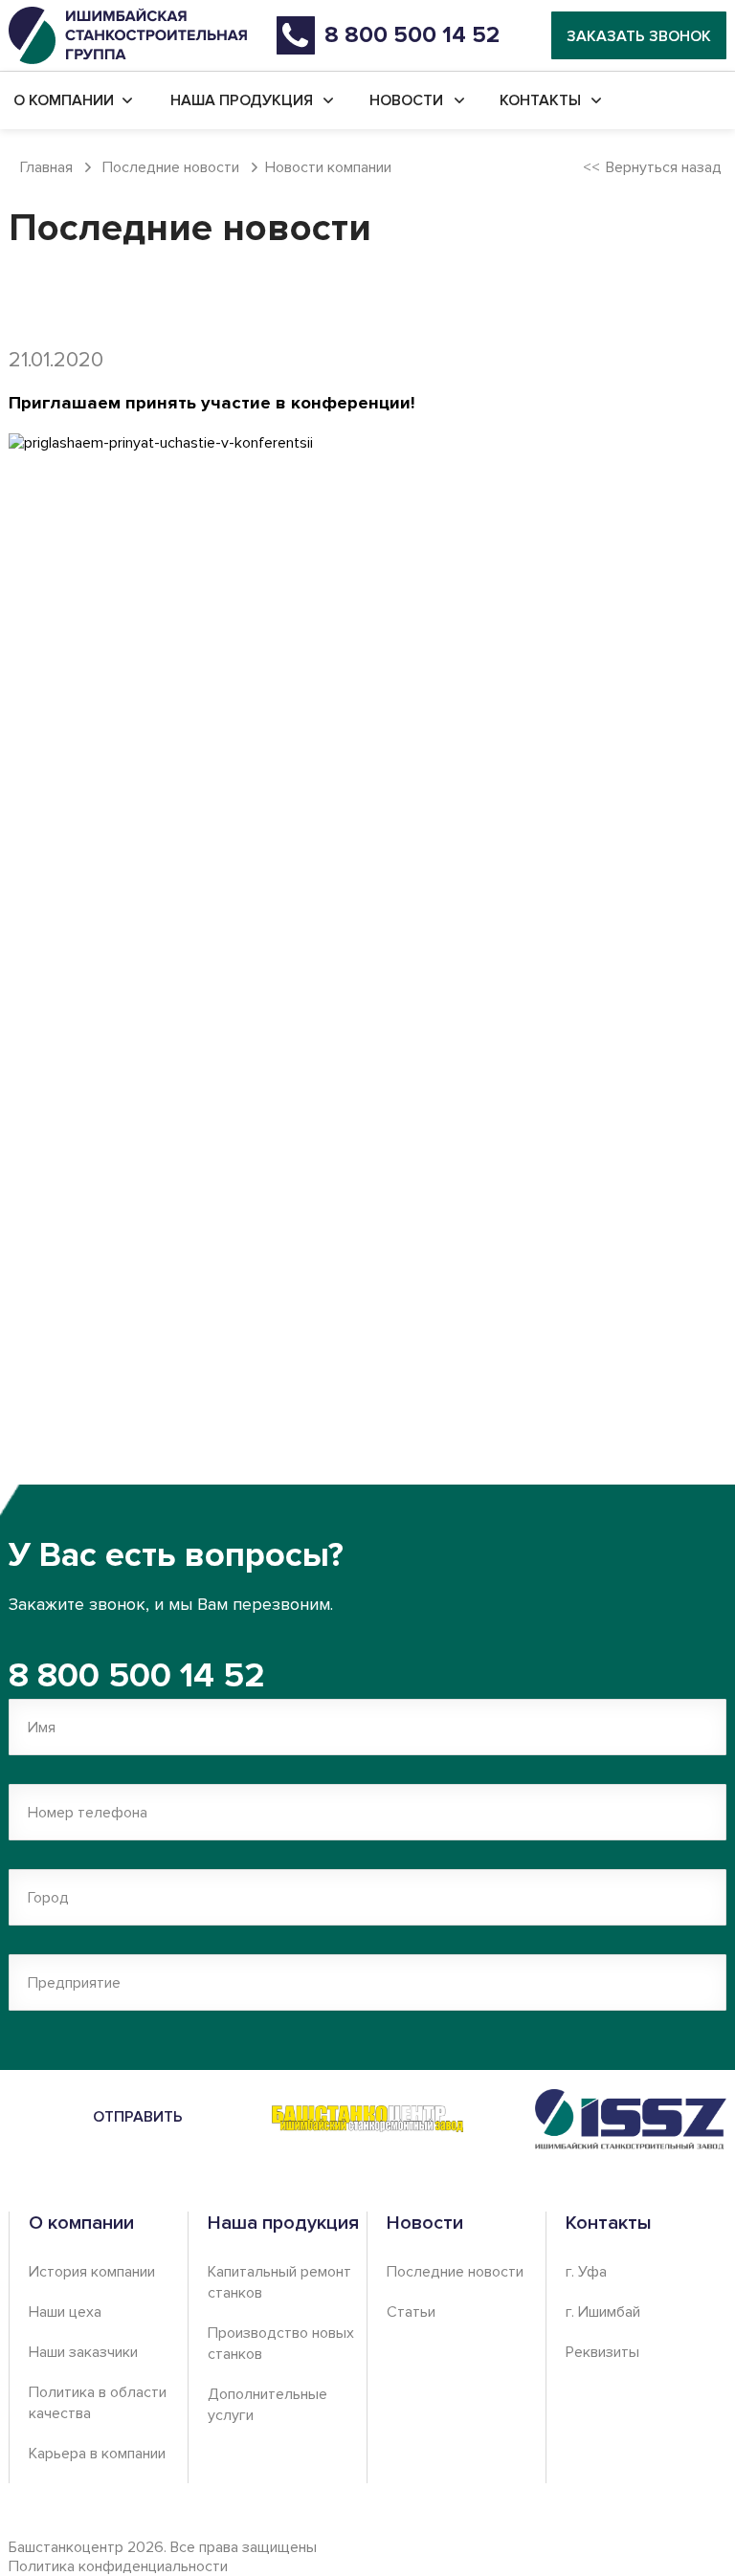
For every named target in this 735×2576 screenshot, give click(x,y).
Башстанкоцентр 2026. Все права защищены (163, 2557)
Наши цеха (65, 2312)
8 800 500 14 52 (137, 1676)
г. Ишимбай (603, 2312)
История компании (92, 2272)
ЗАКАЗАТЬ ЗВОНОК (639, 36)
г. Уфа (586, 2272)
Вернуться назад (664, 167)
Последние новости (455, 2272)
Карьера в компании (97, 2454)
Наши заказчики (83, 2352)
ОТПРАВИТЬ (138, 2117)
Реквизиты (602, 2352)
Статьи (411, 2312)
